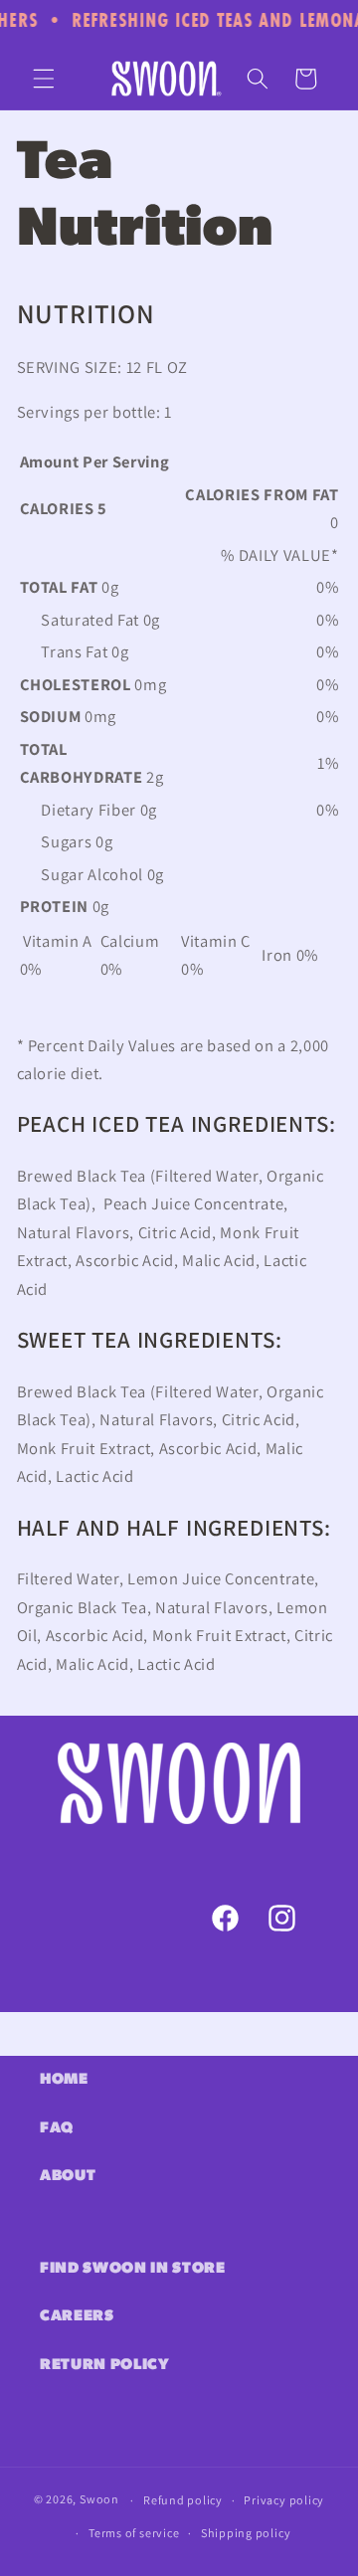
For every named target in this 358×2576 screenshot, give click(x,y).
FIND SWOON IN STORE (133, 2269)
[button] (44, 79)
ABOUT (68, 2176)
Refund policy (183, 2500)
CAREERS (77, 2316)
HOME (64, 2080)
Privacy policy (284, 2500)
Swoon (99, 2500)
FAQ (57, 2128)
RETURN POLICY (105, 2365)
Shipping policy (246, 2533)
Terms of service (134, 2533)
